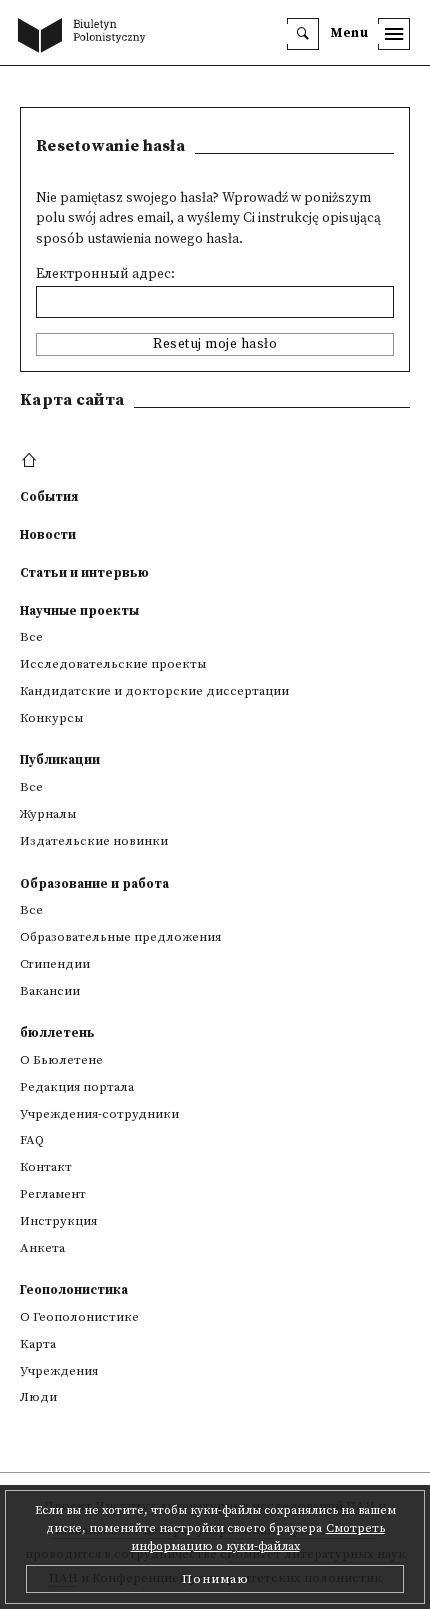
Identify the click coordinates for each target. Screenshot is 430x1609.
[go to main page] (86, 37)
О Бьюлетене (61, 1060)
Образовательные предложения (120, 937)
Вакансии (50, 991)
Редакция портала (77, 1087)
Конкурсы (51, 718)
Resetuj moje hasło (215, 344)
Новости (48, 535)
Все (31, 637)
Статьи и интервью (84, 573)
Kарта (38, 1344)
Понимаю (215, 1579)
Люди (38, 1397)
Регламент (53, 1194)
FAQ (32, 1140)
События (49, 497)
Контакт (46, 1167)
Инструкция (58, 1221)
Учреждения (59, 1371)
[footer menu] (31, 461)
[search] (303, 34)
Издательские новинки (94, 841)
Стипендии (55, 964)
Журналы (48, 814)
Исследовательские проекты (113, 664)
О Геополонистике (79, 1317)
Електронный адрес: (105, 274)
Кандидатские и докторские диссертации (154, 691)
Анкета (42, 1248)
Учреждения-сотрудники (99, 1114)
